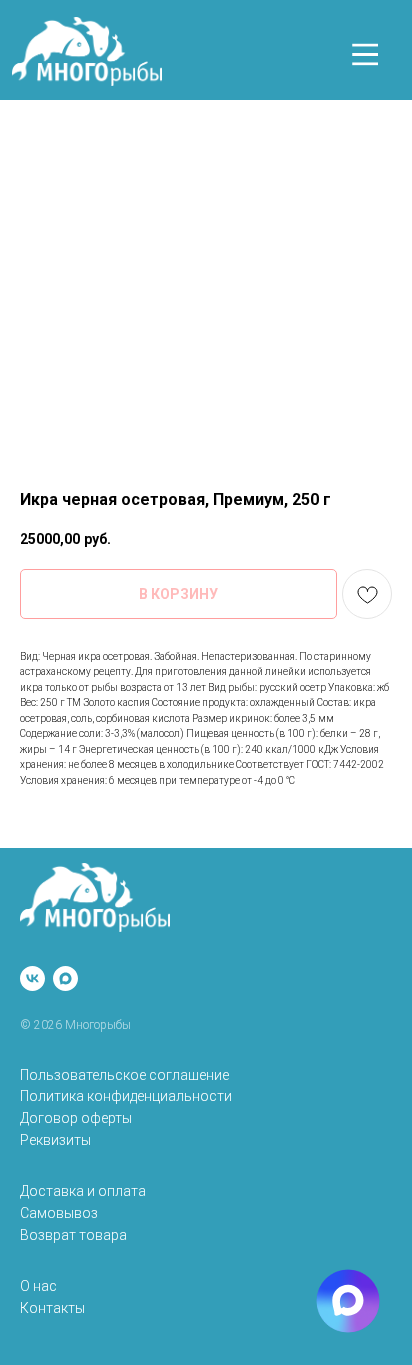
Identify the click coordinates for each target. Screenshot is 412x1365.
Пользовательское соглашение (124, 1075)
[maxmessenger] (65, 978)
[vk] (32, 978)
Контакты (52, 1308)
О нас (38, 1286)
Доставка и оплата (83, 1191)
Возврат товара (73, 1235)
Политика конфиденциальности (126, 1096)
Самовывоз (59, 1213)
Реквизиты (55, 1140)
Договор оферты (76, 1118)
